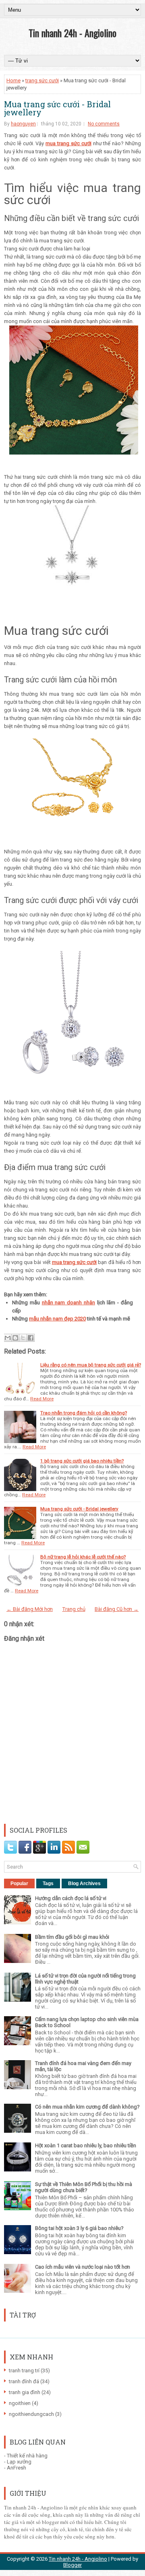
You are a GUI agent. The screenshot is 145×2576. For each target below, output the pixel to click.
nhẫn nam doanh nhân (68, 1303)
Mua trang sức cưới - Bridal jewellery (57, 108)
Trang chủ (74, 1609)
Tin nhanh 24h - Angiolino (72, 33)
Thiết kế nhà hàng (27, 2456)
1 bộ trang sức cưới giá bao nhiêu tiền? (82, 1461)
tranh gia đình (25, 2392)
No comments (104, 124)
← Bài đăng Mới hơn (30, 1609)
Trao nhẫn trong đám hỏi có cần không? (84, 1413)
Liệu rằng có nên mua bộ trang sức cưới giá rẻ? (91, 1365)
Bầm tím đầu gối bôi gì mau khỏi (72, 1937)
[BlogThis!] (15, 1338)
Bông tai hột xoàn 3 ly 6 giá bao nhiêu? (79, 2228)
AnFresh (17, 2468)
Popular (19, 1884)
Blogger (72, 2565)
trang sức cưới (42, 80)
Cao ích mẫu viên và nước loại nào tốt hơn (83, 2267)
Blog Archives (84, 1884)
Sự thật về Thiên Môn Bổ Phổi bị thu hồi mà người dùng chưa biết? (84, 2187)
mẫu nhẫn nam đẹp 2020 (57, 1319)
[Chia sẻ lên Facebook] (31, 1338)
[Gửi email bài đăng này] (8, 1338)
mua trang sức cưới (68, 143)
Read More (42, 1399)
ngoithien (20, 2403)
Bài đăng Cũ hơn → (117, 1609)
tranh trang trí (24, 2371)
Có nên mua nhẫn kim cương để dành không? (87, 2107)
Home (13, 80)
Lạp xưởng (19, 2462)
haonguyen (23, 124)
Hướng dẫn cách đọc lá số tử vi (71, 1898)
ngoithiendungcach (31, 2414)
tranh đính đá (24, 2381)
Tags (48, 1884)
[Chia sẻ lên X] (23, 1338)
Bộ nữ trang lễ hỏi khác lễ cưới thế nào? (83, 1557)
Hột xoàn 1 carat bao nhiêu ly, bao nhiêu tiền (86, 2145)
